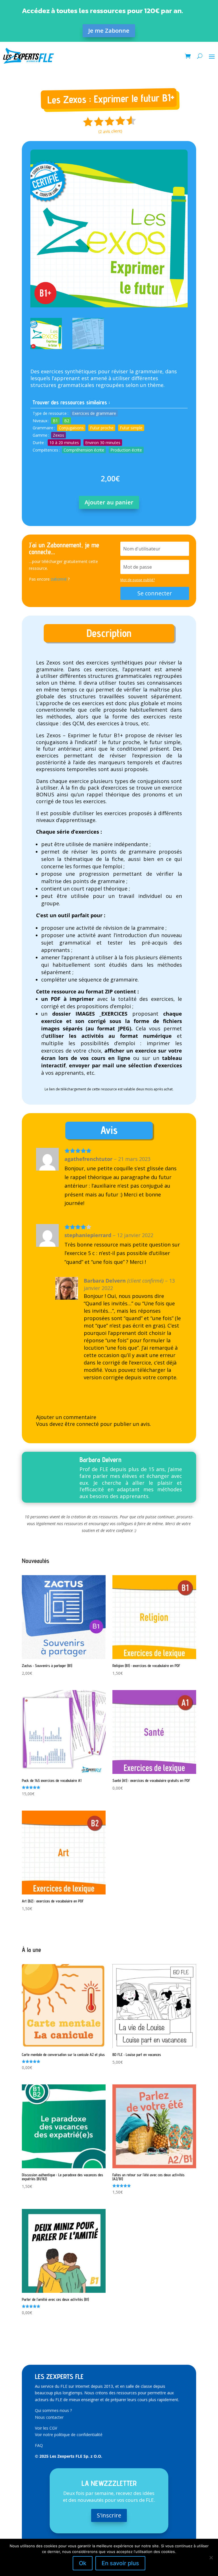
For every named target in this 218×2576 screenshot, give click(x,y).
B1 (55, 421)
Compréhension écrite (84, 450)
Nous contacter (49, 2417)
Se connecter (155, 593)
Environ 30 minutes (103, 443)
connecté (88, 1424)
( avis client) (111, 131)
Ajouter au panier (109, 502)
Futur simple (131, 428)
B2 (67, 421)
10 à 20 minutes (64, 443)
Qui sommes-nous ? (53, 2410)
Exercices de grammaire (94, 413)
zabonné (59, 579)
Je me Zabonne (109, 31)
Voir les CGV (46, 2428)
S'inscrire (109, 2515)
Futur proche (102, 428)
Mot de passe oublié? (138, 580)
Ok (83, 2563)
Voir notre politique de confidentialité (69, 2435)
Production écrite (126, 450)
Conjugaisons (71, 428)
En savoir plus (120, 2563)
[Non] (211, 2558)
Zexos (58, 435)
